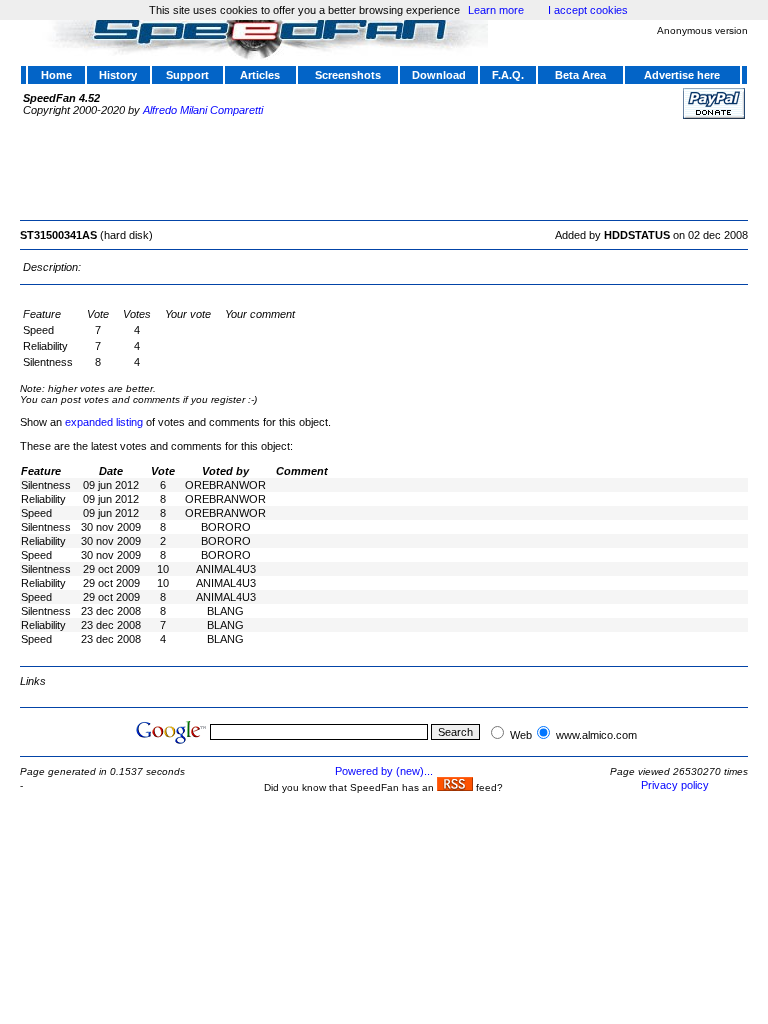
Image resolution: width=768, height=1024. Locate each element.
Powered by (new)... (384, 771)
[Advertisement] (384, 167)
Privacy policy (675, 785)
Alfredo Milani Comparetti (203, 110)
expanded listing (104, 422)
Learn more (496, 10)
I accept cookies (588, 10)
